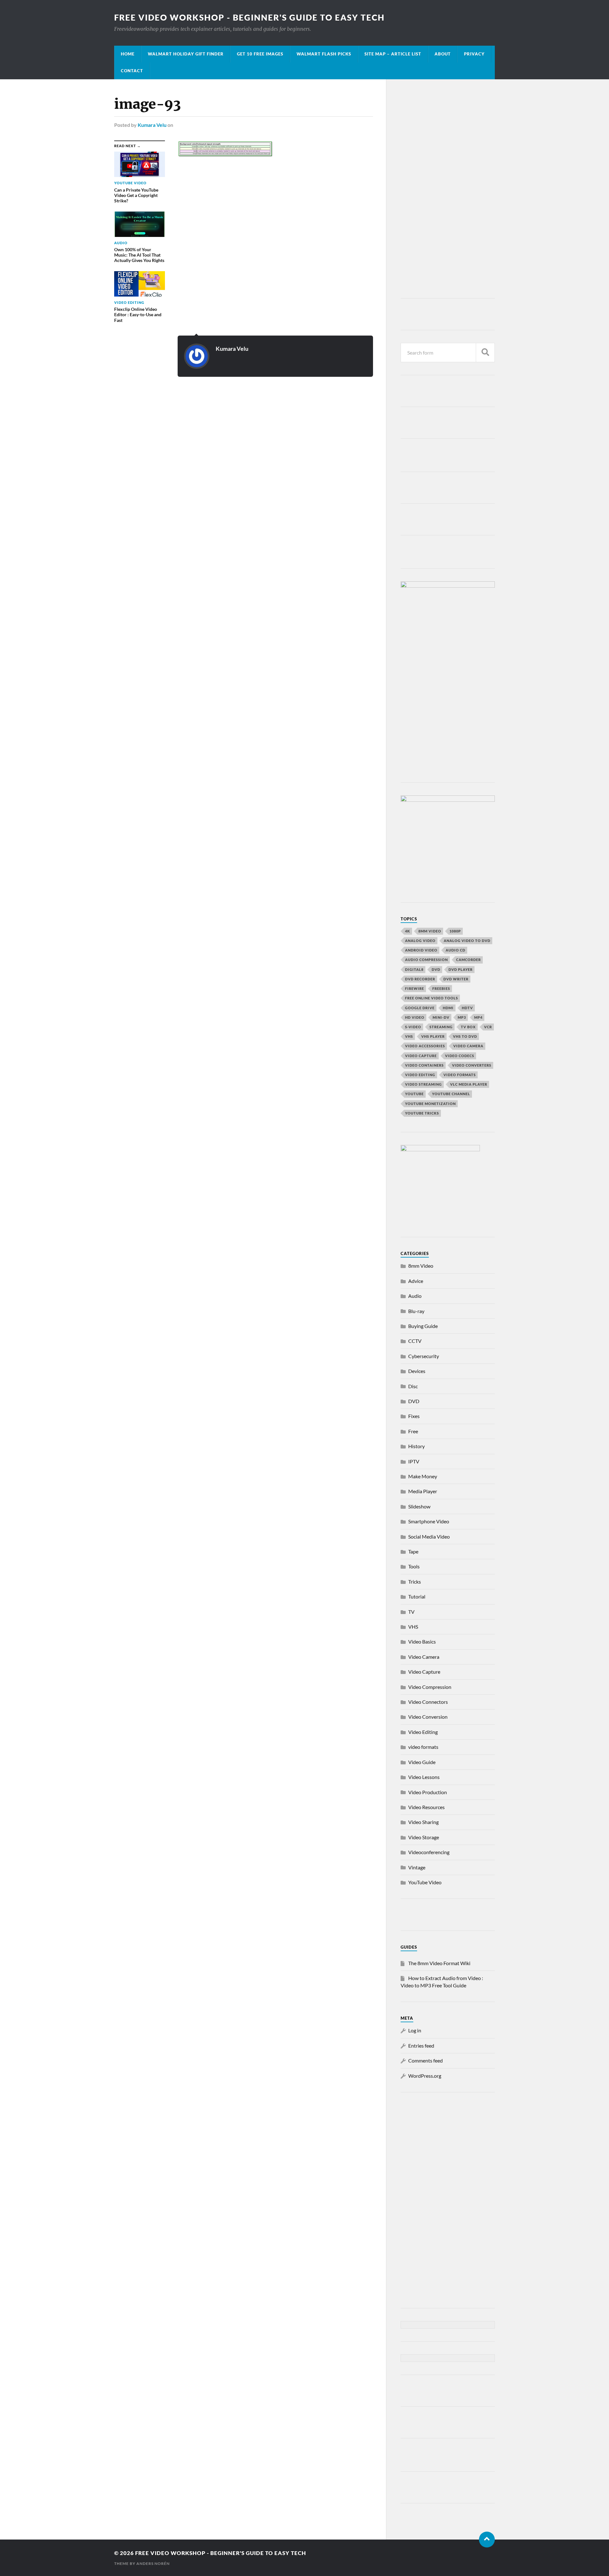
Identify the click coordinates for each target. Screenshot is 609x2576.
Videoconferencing (429, 1852)
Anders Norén (153, 2563)
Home (128, 54)
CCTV (415, 1341)
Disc (413, 1386)
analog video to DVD (467, 941)
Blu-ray (416, 1311)
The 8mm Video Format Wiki (439, 1963)
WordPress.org (425, 2076)
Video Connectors (428, 1702)
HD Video (415, 1017)
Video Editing (423, 1732)
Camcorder (468, 960)
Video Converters (472, 1065)
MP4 (478, 1017)
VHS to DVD (465, 1036)
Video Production (428, 1792)
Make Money (423, 1476)
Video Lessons (424, 1777)
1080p (455, 931)
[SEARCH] (485, 353)
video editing (420, 1075)
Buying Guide (423, 1326)
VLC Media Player (469, 1084)
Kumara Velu (152, 125)
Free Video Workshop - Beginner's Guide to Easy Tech (249, 17)
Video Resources (426, 1807)
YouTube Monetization (430, 1104)
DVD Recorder (420, 979)
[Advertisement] (448, 190)
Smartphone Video (429, 1521)
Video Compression (430, 1687)
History (416, 1446)
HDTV (467, 1008)
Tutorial (417, 1596)
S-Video (413, 1027)
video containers (424, 1065)
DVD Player (461, 969)
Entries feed (421, 2046)
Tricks (415, 1582)
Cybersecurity (424, 1356)
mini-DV (441, 1017)
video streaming (423, 1084)
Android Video (421, 950)
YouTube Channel (451, 1094)
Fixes (414, 1416)
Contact (132, 71)
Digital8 (414, 969)
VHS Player (433, 1036)
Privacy (474, 54)
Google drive (420, 1008)
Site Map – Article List (393, 54)
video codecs (460, 1056)
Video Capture (421, 1056)
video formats (460, 1075)
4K (408, 931)
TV (411, 1612)
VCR (488, 1027)
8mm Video (421, 1266)
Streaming (441, 1027)
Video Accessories (425, 1046)
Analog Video (420, 941)
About (443, 54)
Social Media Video (429, 1536)
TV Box (468, 1027)
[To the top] (487, 2540)
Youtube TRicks (422, 1113)
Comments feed (426, 2060)
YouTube (414, 1094)
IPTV (414, 1461)
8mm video (430, 931)
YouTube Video (425, 1882)
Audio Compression (426, 960)
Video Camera (468, 1046)
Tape (413, 1551)
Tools (414, 1566)
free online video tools (432, 998)
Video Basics (422, 1641)
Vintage (417, 1867)
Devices (417, 1371)
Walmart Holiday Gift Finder (186, 54)
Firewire (415, 988)
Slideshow (419, 1506)
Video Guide (422, 1762)
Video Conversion (428, 1717)
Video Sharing (423, 1822)
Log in (415, 2030)
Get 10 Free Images (260, 54)
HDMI (448, 1008)
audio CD (455, 950)
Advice (416, 1281)
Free (413, 1431)
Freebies (441, 988)
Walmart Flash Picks (324, 54)
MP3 (462, 1017)
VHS (409, 1036)
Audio (415, 1296)
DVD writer (456, 979)
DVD (436, 969)
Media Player (423, 1491)
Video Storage (424, 1837)
